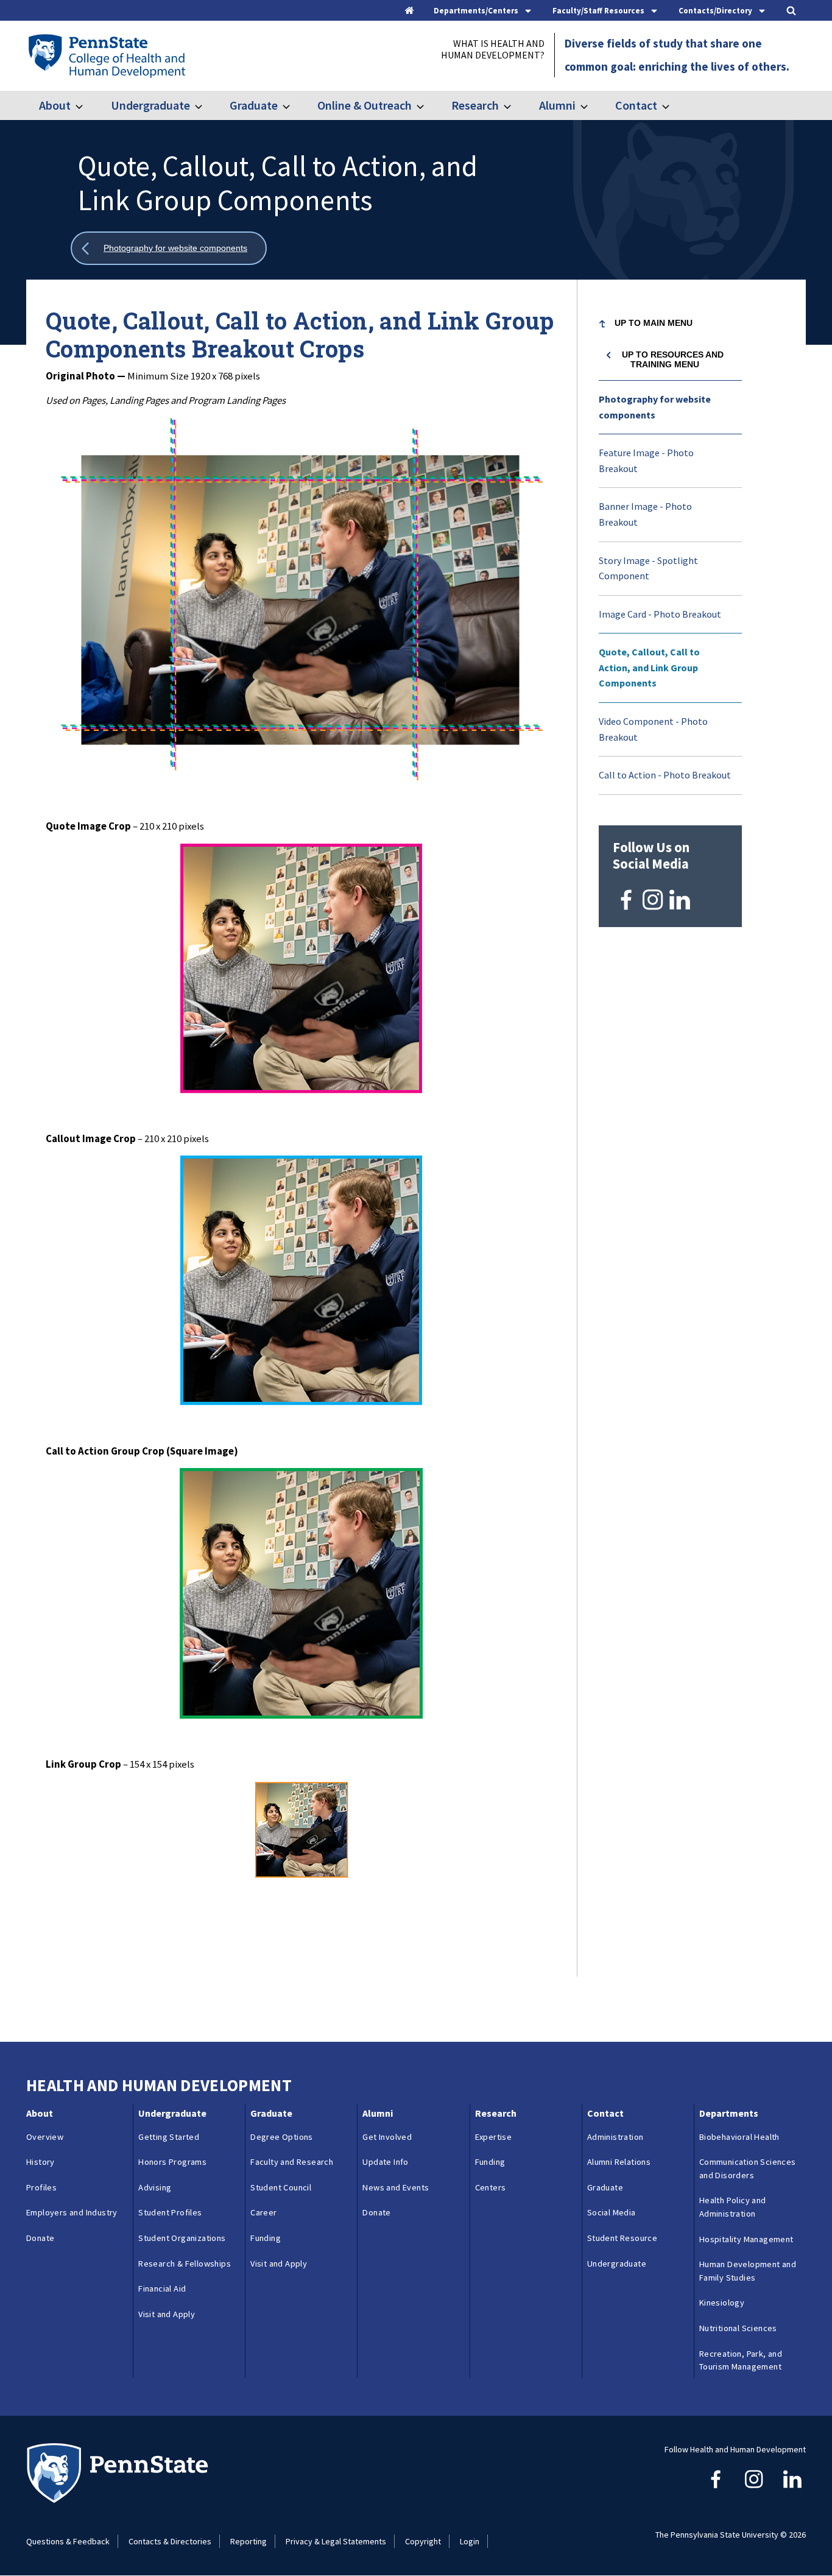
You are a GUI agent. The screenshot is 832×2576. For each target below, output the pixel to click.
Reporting (249, 2541)
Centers (491, 2187)
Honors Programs (172, 2162)
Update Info (385, 2162)
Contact (636, 105)
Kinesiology (722, 2303)
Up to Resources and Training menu (673, 359)
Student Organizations (182, 2238)
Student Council (281, 2187)
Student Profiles (170, 2212)
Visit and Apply (167, 2314)
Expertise (494, 2137)
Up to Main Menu (654, 323)
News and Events (396, 2187)
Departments (729, 2113)
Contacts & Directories (170, 2541)
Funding (266, 2238)
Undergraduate (150, 105)
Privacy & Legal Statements (336, 2541)
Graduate (254, 105)
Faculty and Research (292, 2162)
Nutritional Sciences (738, 2328)
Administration (615, 2137)
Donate (40, 2238)
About (55, 105)
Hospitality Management (746, 2239)
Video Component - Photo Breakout (653, 729)
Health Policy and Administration (733, 2207)
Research (475, 105)
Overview (45, 2137)
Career (263, 2212)
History (41, 2162)
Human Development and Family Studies (748, 2271)
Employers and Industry (72, 2212)
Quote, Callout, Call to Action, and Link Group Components (649, 667)
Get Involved (387, 2137)
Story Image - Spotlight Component (648, 568)
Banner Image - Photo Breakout (645, 514)
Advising (155, 2187)
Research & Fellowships (185, 2264)
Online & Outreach (365, 105)
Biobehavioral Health (739, 2137)
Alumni (557, 105)
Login (470, 2541)
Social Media (612, 2212)
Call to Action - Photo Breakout (665, 775)
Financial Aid (162, 2288)
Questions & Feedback (68, 2541)
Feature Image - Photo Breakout (646, 461)
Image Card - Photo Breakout (660, 614)
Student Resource (622, 2238)
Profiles (41, 2187)
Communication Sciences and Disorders (748, 2168)
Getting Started (169, 2137)
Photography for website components (655, 407)
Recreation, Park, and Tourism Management (741, 2360)
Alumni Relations (619, 2162)
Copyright (423, 2541)
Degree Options (282, 2137)
